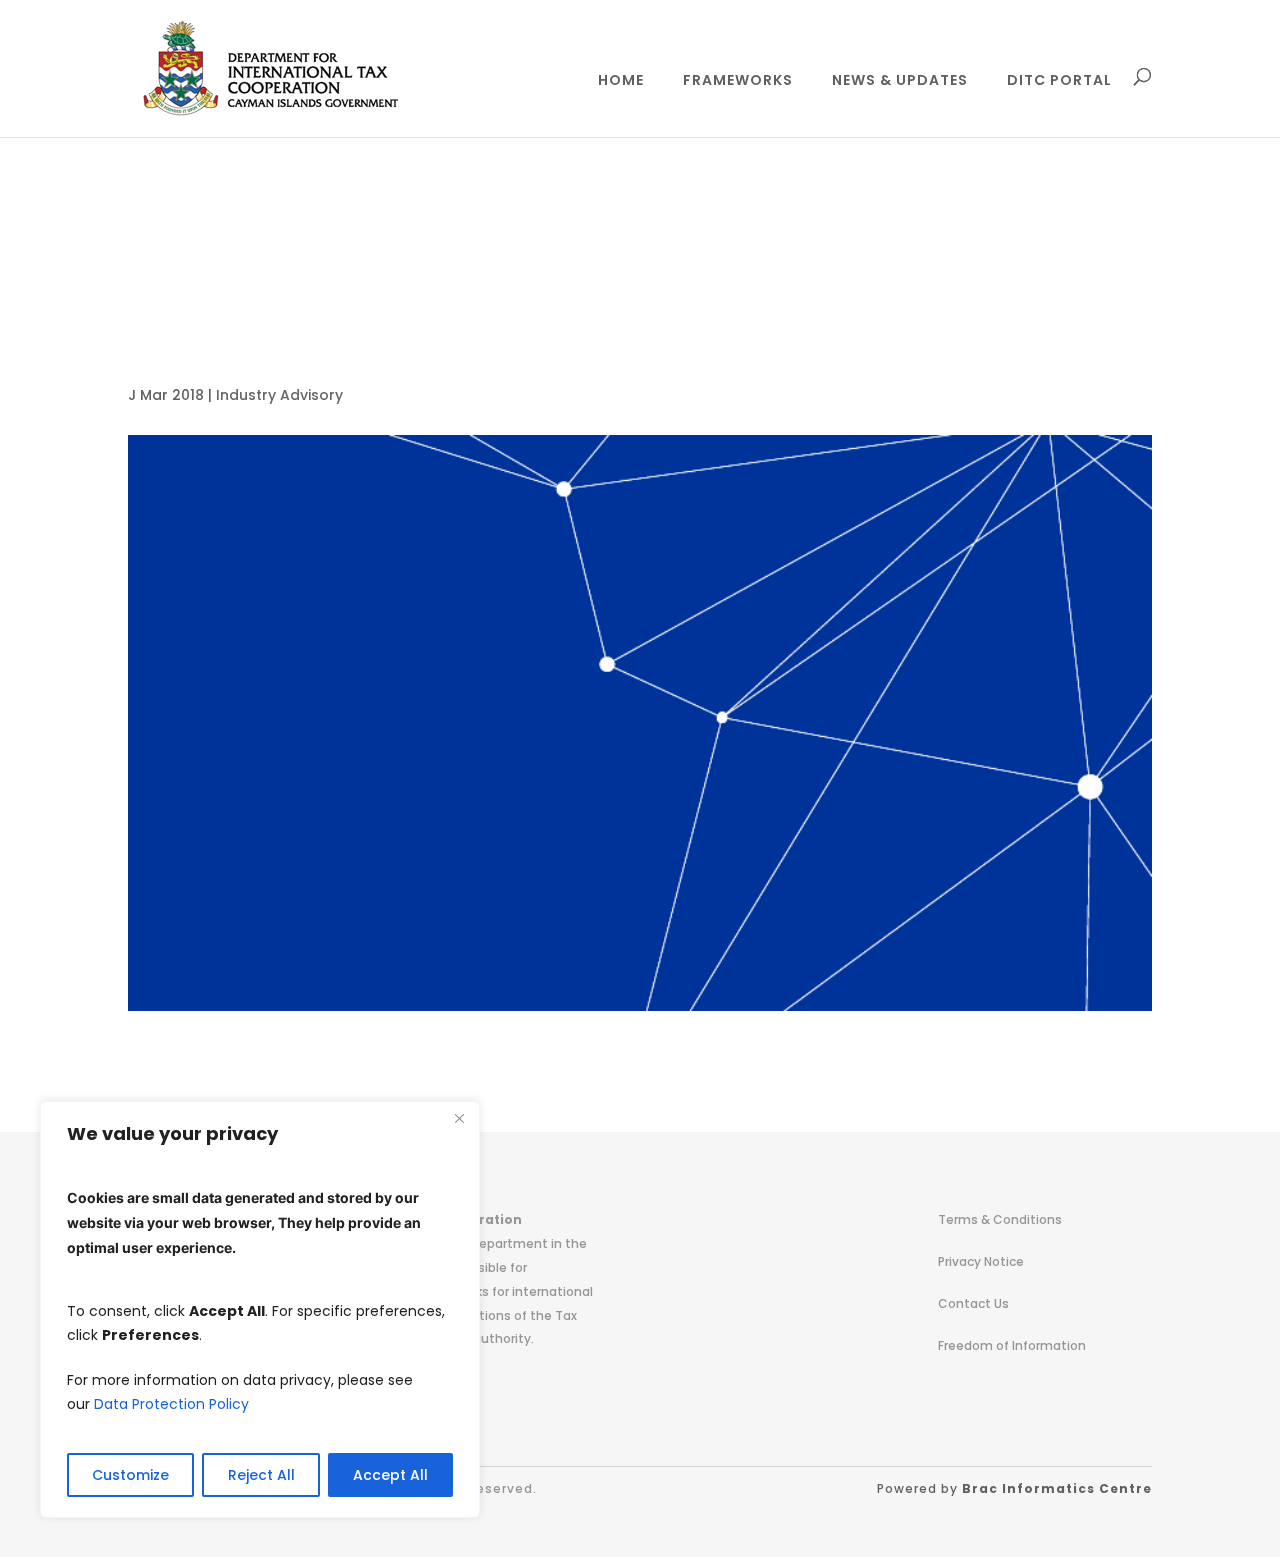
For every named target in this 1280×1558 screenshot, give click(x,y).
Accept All (390, 1475)
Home (621, 81)
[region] (260, 1309)
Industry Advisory (279, 395)
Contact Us (973, 1303)
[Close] (459, 1118)
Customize (130, 1475)
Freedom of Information (1012, 1345)
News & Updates (900, 81)
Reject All (261, 1475)
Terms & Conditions (1000, 1219)
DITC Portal (1059, 81)
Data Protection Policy (171, 1404)
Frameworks (738, 81)
